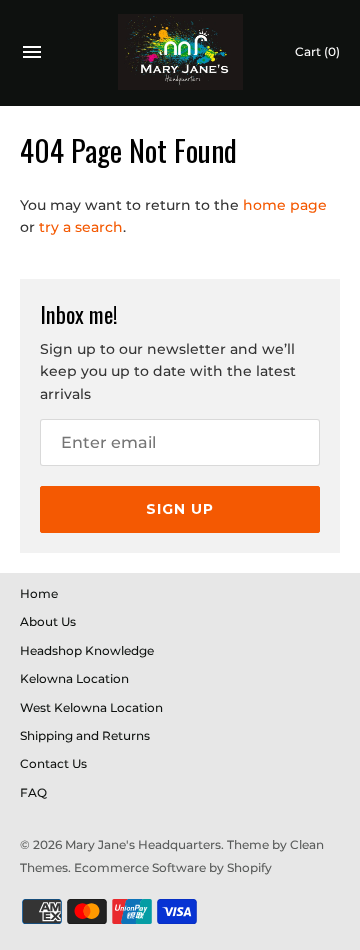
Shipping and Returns (85, 735)
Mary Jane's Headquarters (143, 844)
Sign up (180, 509)
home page (285, 205)
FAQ (33, 792)
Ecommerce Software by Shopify (173, 867)
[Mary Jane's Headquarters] (180, 52)
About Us (48, 621)
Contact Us (53, 763)
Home (39, 593)
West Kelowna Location (91, 707)
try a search (81, 227)
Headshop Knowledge (87, 650)
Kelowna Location (74, 678)
